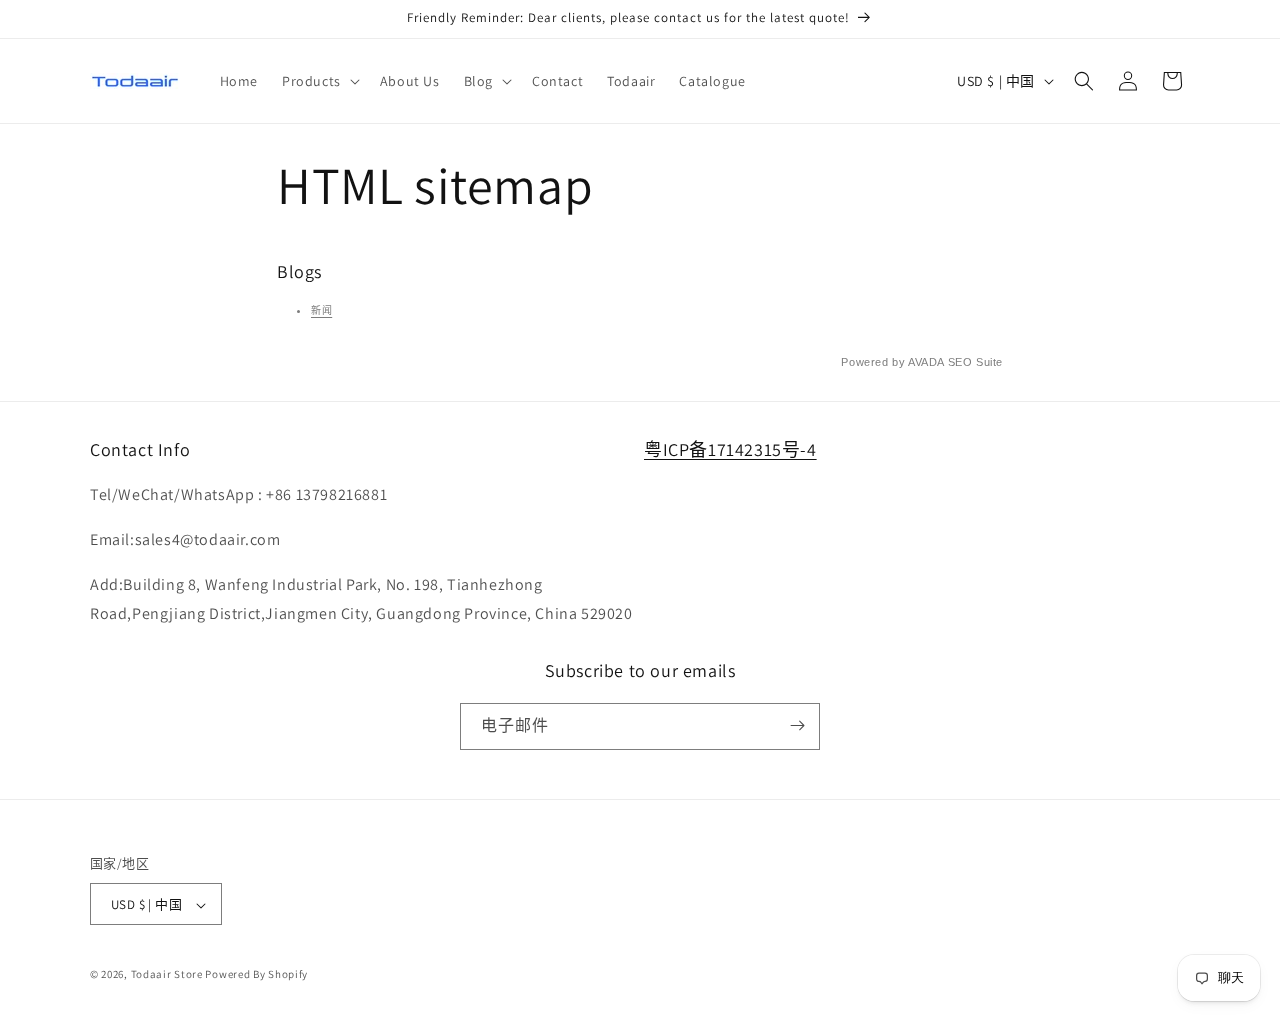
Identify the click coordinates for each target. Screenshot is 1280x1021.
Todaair (151, 975)
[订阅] (797, 725)
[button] (319, 81)
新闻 (321, 310)
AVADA (926, 362)
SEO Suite (975, 362)
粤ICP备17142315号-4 (730, 449)
